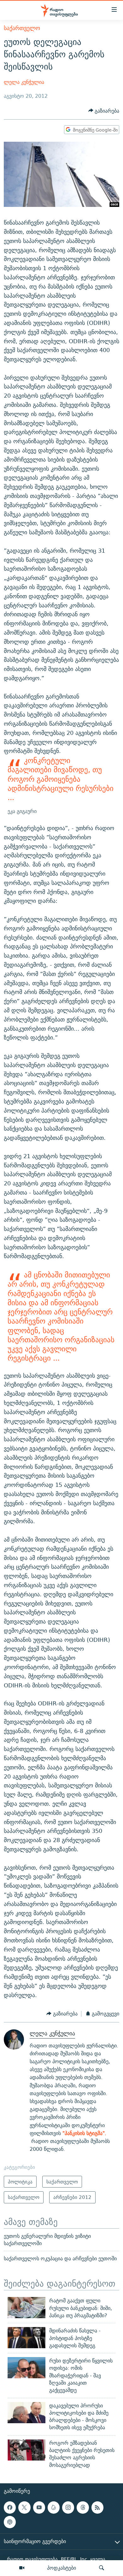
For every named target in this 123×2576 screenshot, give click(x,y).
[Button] (104, 111)
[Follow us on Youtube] (39, 2507)
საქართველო (22, 28)
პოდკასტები (61, 2568)
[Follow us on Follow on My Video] (54, 2507)
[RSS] (97, 2507)
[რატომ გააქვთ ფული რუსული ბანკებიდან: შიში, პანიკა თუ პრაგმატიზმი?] (26, 2308)
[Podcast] (10, 2522)
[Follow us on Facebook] (10, 2507)
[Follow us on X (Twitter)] (24, 2507)
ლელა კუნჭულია (24, 82)
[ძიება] (102, 2568)
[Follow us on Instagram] (68, 2507)
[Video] (22, 2568)
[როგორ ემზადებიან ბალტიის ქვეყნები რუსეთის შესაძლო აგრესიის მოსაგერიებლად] (26, 2450)
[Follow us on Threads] (83, 2507)
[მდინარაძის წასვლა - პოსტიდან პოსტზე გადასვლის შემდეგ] (26, 2338)
